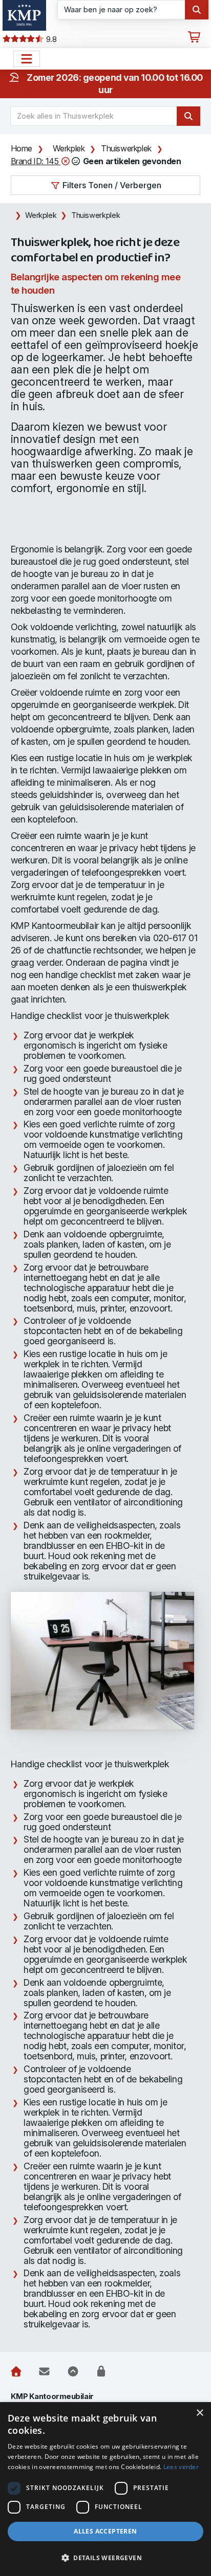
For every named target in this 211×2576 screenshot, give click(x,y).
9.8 (50, 39)
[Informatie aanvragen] (44, 2371)
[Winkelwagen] (194, 37)
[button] (105, 2558)
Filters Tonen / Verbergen (111, 185)
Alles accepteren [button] (105, 2531)
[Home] (16, 2371)
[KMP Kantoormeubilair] (24, 15)
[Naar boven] (73, 2371)
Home (22, 148)
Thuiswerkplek (126, 148)
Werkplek (69, 148)
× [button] (199, 2413)
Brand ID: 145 (36, 161)
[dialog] (105, 2489)
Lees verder (181, 2467)
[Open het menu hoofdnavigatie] (27, 59)
